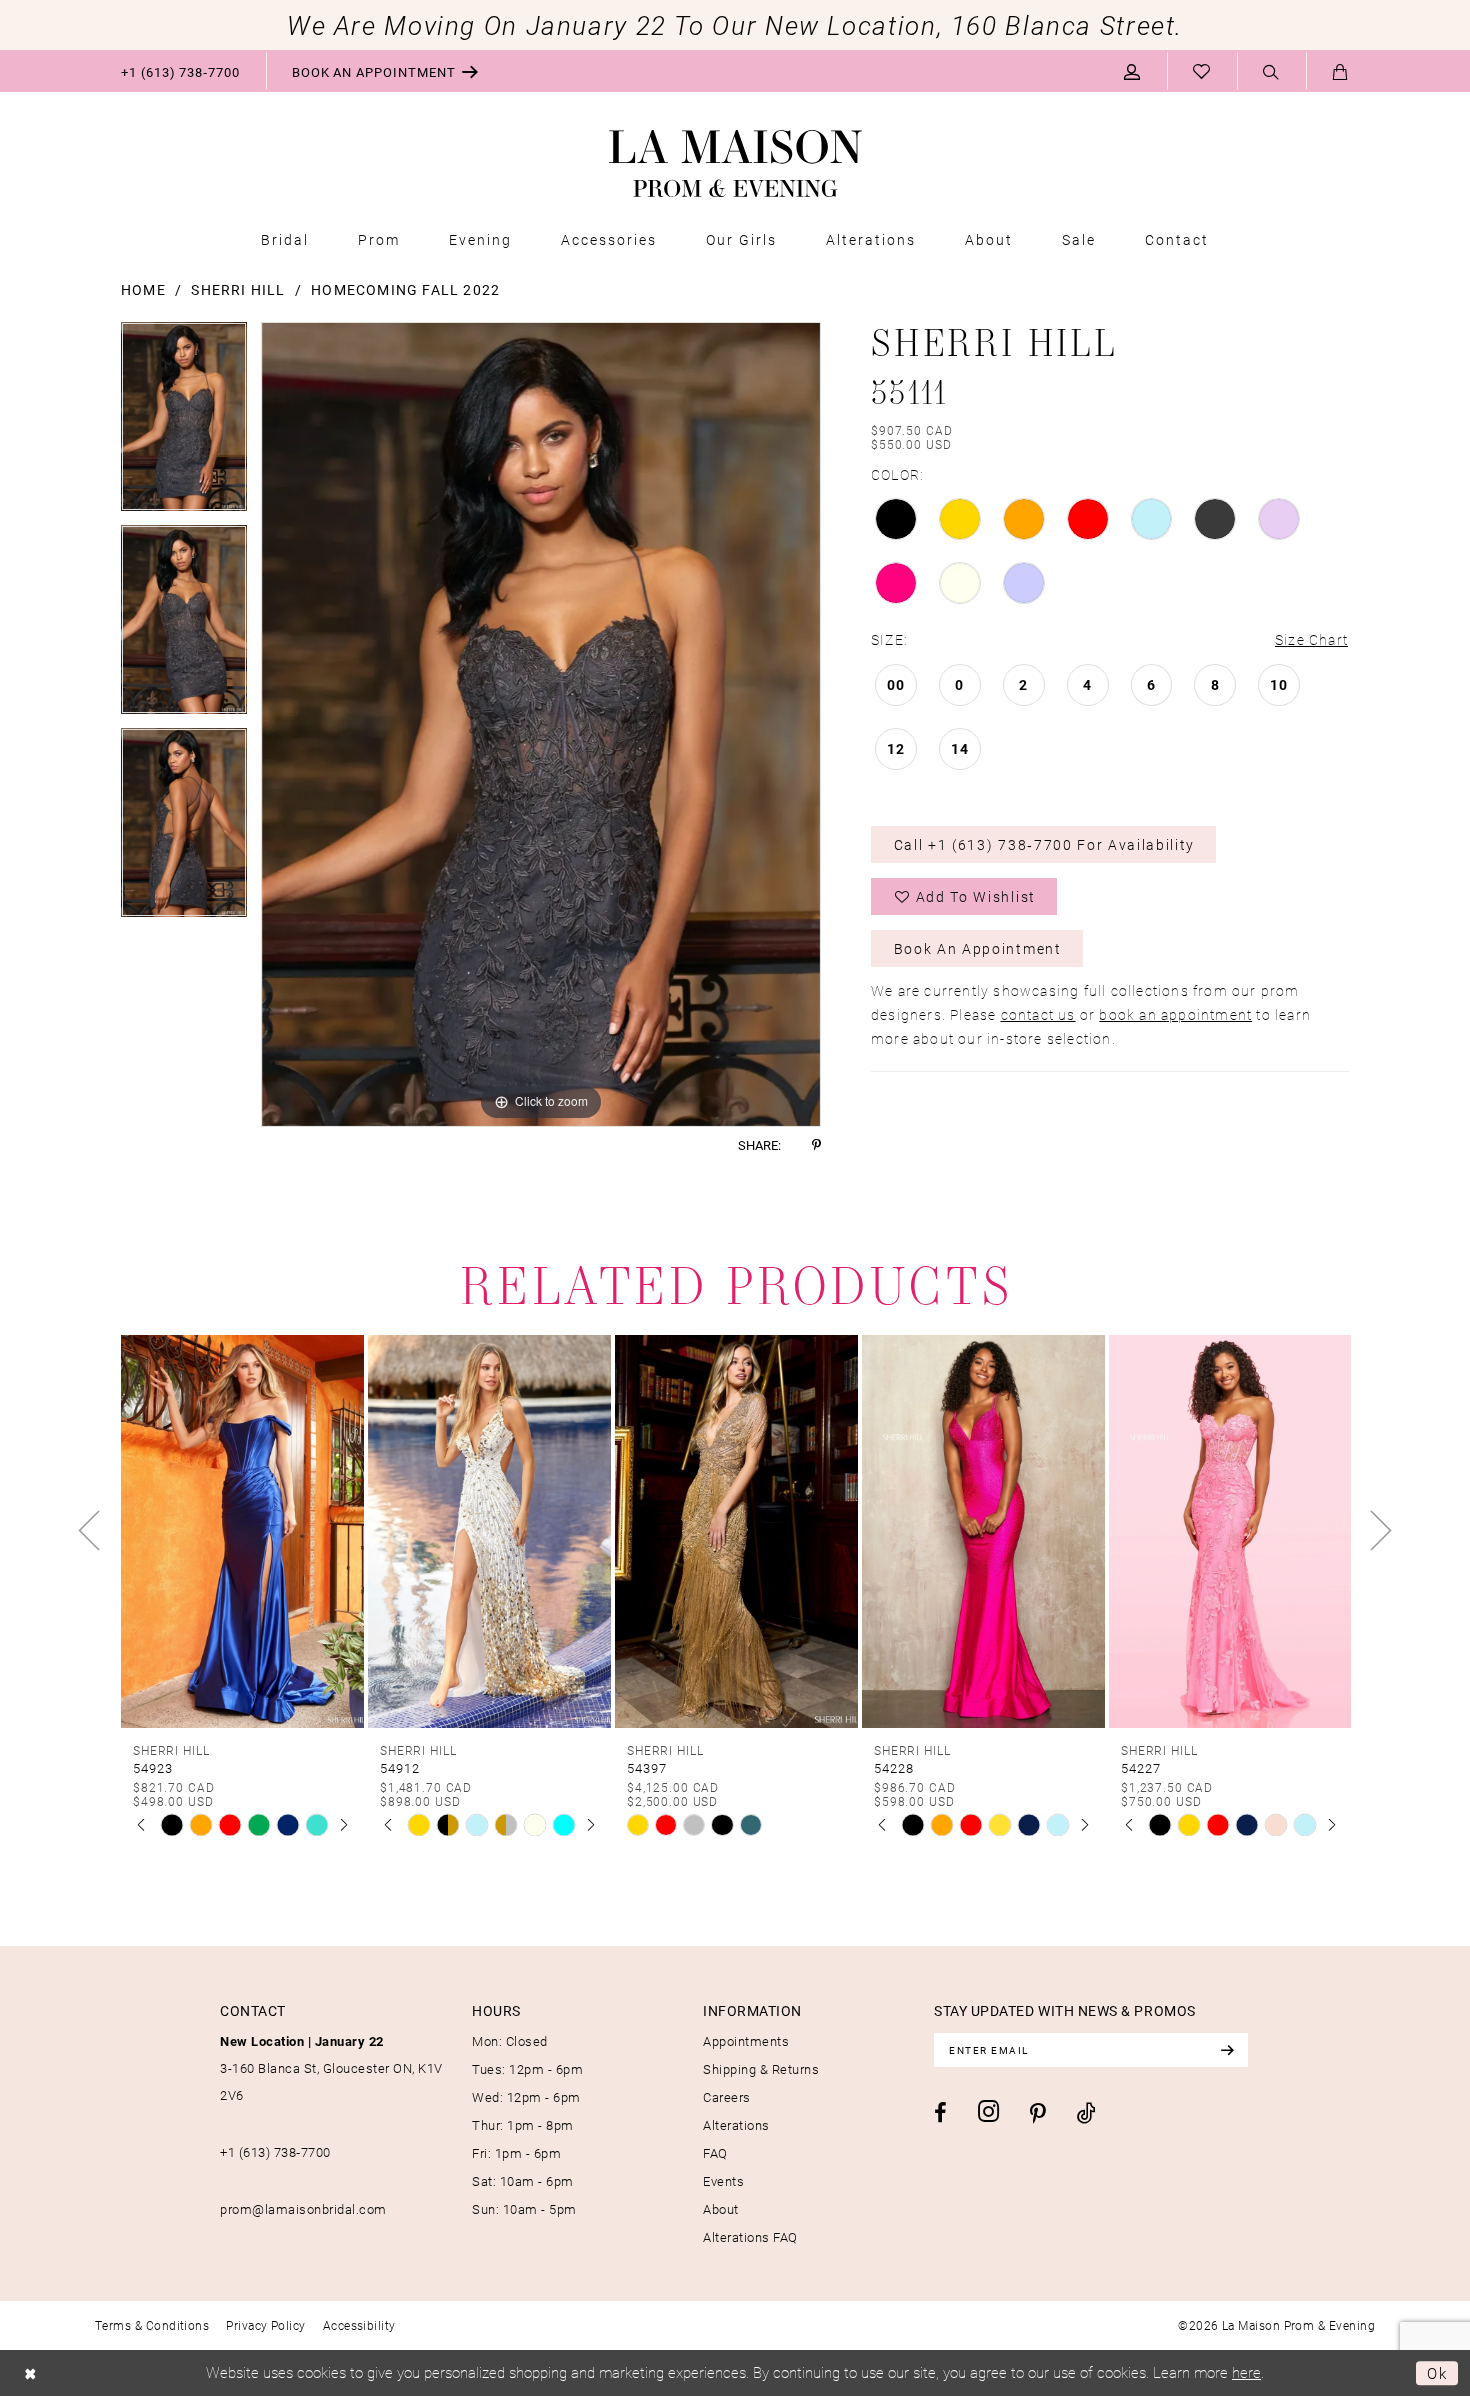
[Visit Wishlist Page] (1202, 71)
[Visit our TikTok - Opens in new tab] (1086, 2112)
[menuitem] (180, 71)
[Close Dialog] (30, 2373)
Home (143, 289)
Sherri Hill (238, 289)
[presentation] (242, 1531)
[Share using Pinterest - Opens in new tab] (816, 1145)
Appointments (746, 2041)
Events (723, 2181)
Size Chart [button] (1311, 639)
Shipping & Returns (761, 2069)
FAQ (715, 2153)
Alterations (736, 2125)
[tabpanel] (184, 423)
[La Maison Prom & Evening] (735, 164)
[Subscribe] (1227, 2050)
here (1246, 2372)
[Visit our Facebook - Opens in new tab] (940, 2113)
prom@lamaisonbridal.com (303, 2209)
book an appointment (1175, 1014)
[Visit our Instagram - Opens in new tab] (988, 2111)
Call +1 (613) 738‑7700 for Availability (1045, 844)
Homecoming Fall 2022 (405, 289)
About (721, 2209)
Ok (1437, 2373)
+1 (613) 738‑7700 (275, 2152)
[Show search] (1271, 72)
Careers (727, 2097)
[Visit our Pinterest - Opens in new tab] (1038, 2114)
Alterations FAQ (750, 2237)
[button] (1132, 71)
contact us (1038, 1014)
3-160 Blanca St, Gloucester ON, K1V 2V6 (331, 2068)
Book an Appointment (978, 948)
